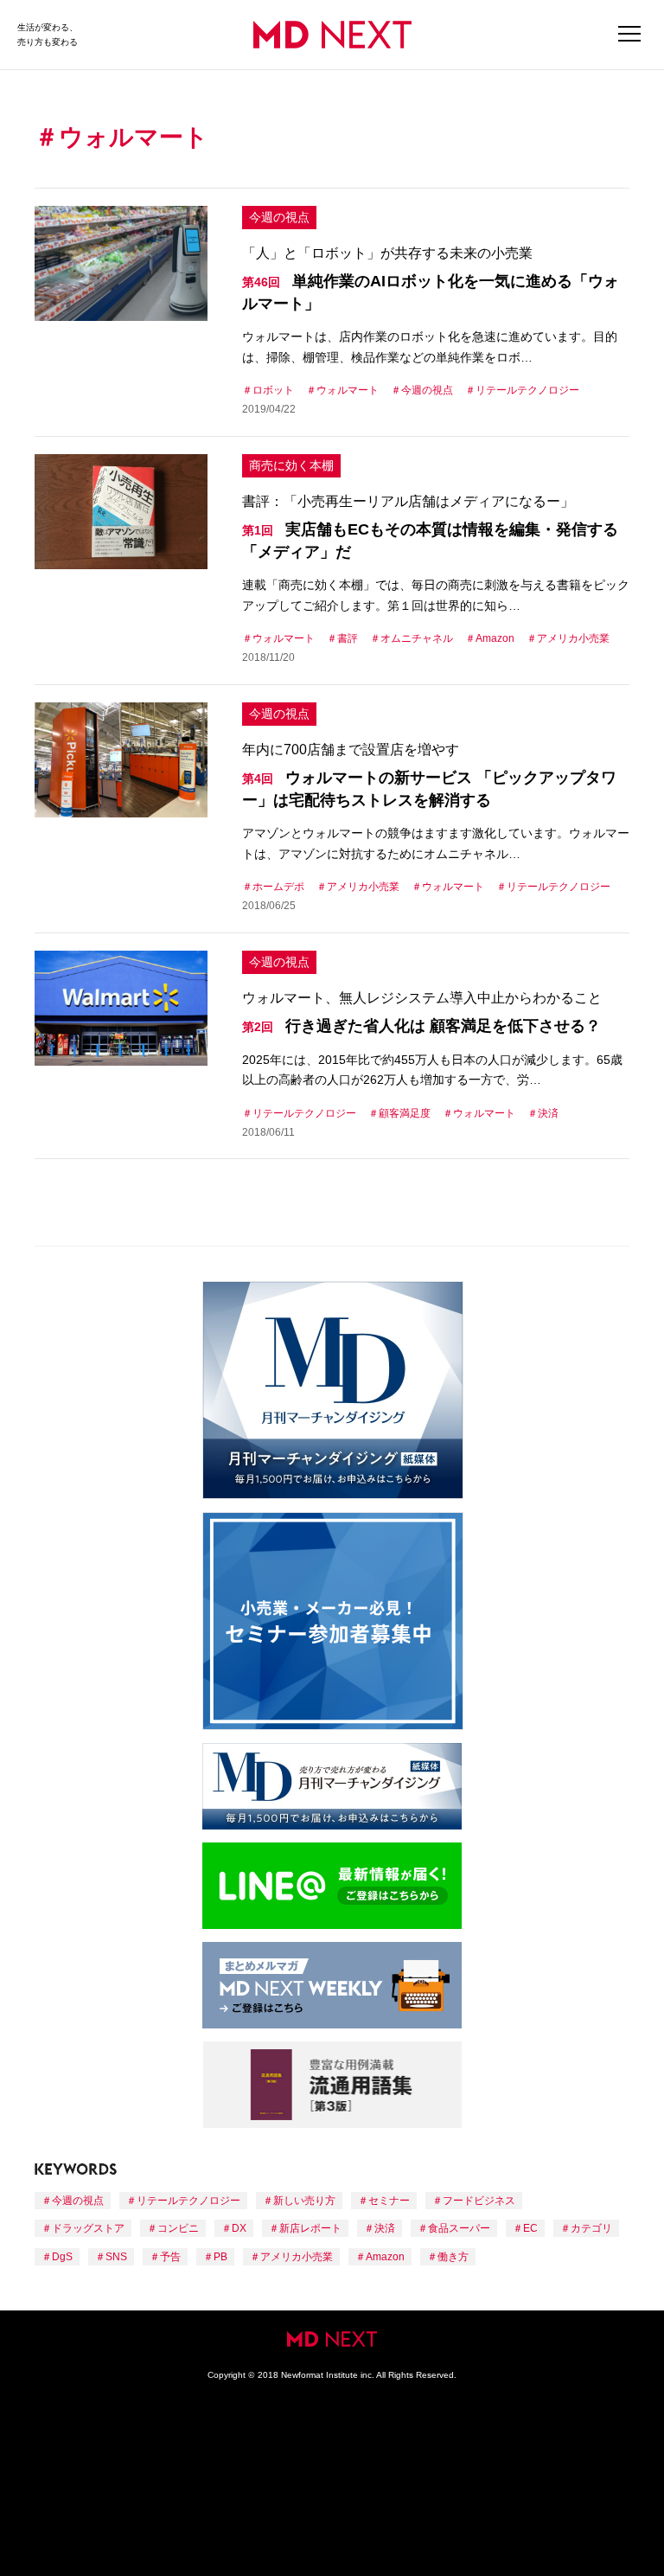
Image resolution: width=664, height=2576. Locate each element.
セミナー (389, 2201)
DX (239, 2228)
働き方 (453, 2257)
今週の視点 (279, 217)
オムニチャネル (417, 638)
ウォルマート (348, 390)
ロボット (273, 390)
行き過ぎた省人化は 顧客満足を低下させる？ (421, 1026)
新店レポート (310, 2228)
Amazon (495, 638)
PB (220, 2257)
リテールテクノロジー (527, 390)
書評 (348, 638)
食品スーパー (459, 2228)
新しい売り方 (304, 2201)
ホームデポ (278, 887)
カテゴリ (591, 2228)
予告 (170, 2257)
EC (530, 2228)
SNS (116, 2257)
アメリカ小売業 (573, 638)
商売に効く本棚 (291, 465)
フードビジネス (479, 2201)
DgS (62, 2257)
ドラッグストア (88, 2228)
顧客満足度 (405, 1113)
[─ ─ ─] (629, 35)
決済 (548, 1113)
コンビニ (178, 2228)
